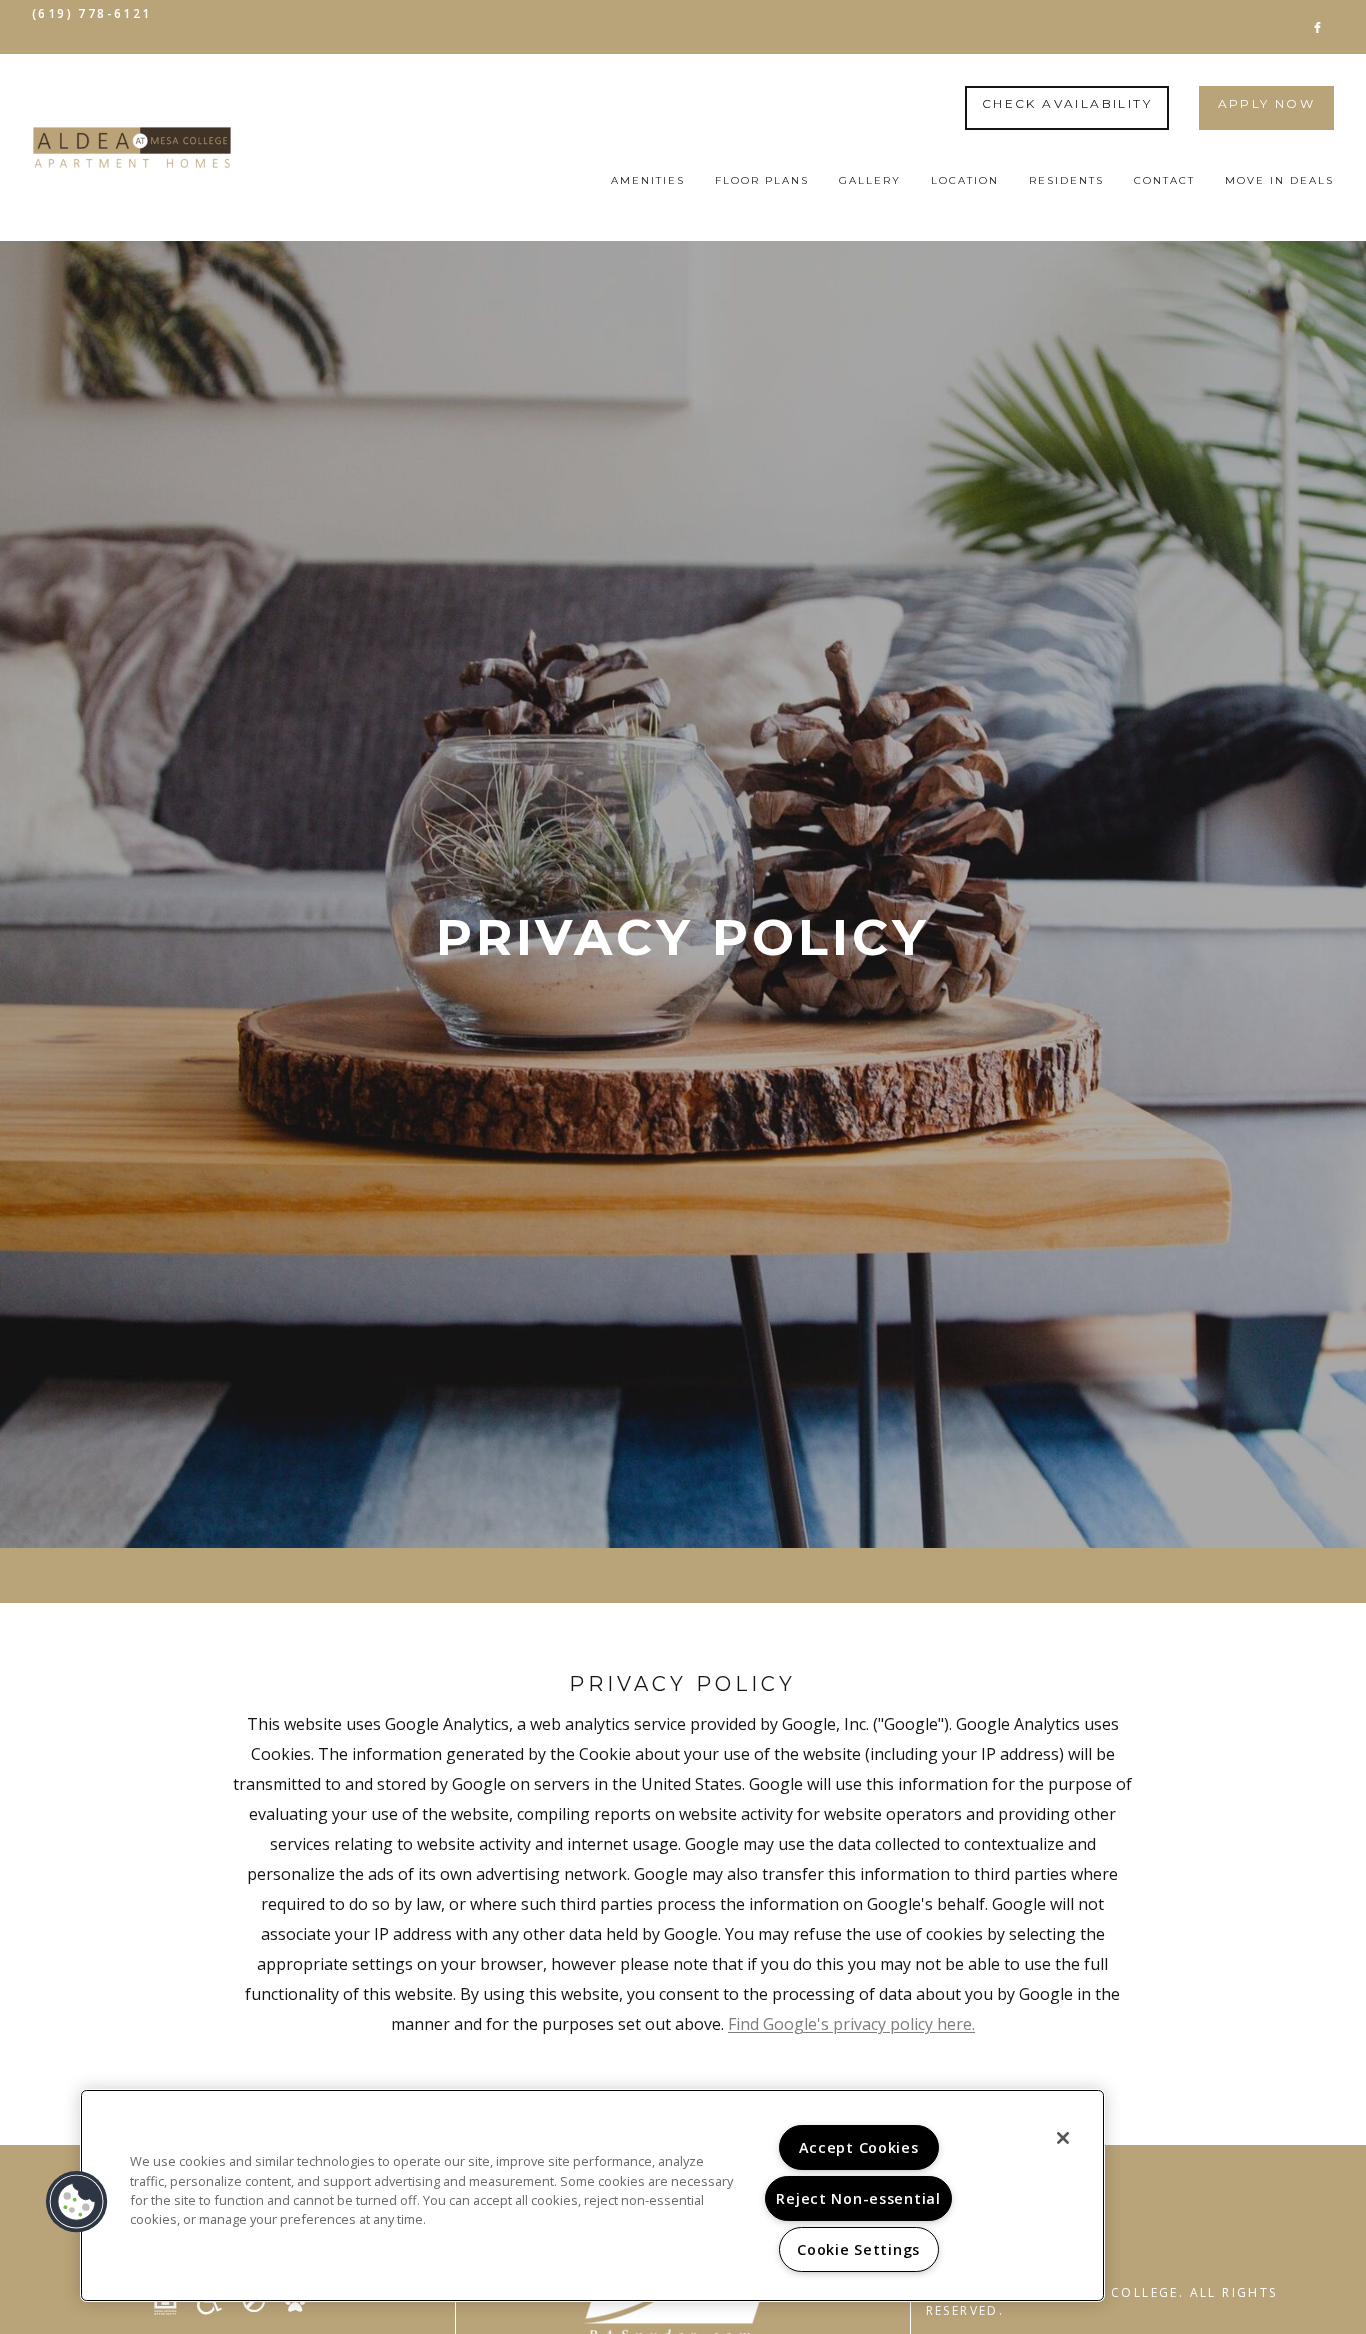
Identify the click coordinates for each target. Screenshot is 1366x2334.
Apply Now (1267, 103)
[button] (1317, 26)
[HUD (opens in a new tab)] (173, 2303)
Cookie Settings (858, 2249)
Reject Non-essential (858, 2198)
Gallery (870, 180)
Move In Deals (1279, 180)
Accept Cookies (859, 2147)
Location (965, 180)
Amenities (648, 180)
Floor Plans (762, 180)
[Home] (132, 147)
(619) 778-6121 (92, 13)
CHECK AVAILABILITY (1067, 103)
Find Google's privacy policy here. (851, 2024)
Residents (1066, 180)
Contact (1164, 180)
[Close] (1063, 2138)
